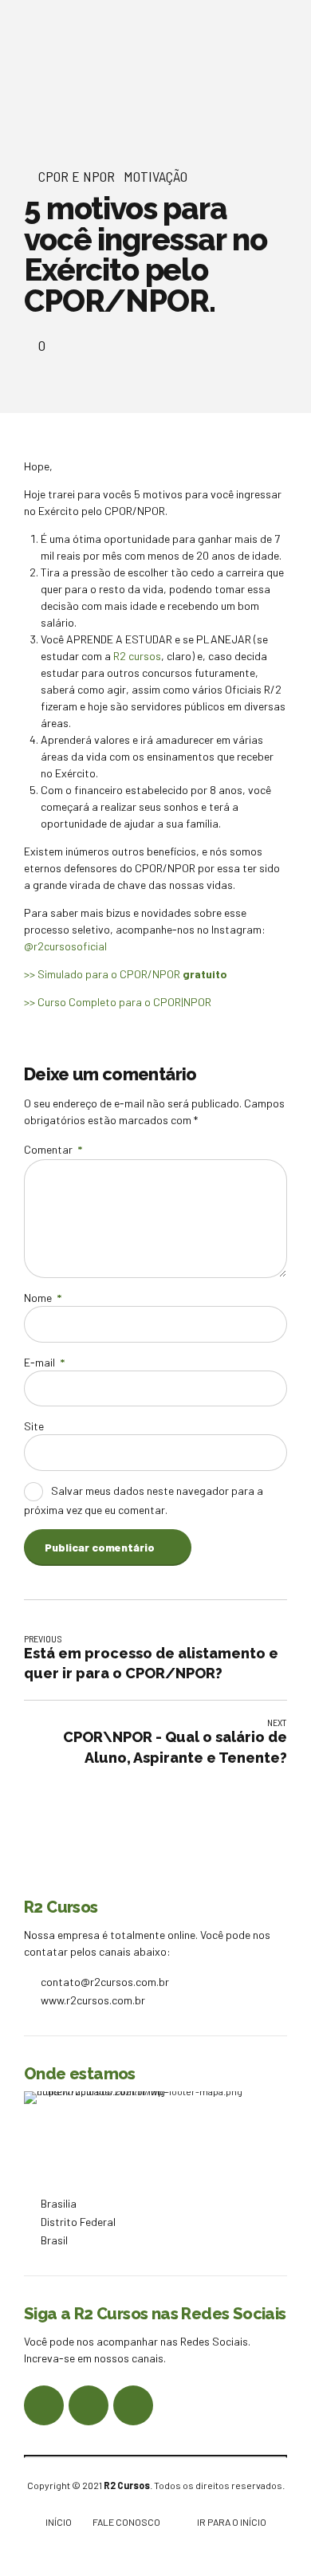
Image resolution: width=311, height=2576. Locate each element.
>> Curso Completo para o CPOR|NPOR (119, 1002)
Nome (43, 1298)
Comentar (53, 1149)
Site (34, 1426)
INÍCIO (59, 2522)
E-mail (44, 1362)
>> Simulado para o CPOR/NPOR (126, 974)
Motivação (155, 176)
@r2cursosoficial (65, 946)
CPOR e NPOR (77, 176)
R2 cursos (137, 656)
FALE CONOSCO (126, 2522)
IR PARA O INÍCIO (232, 2522)
